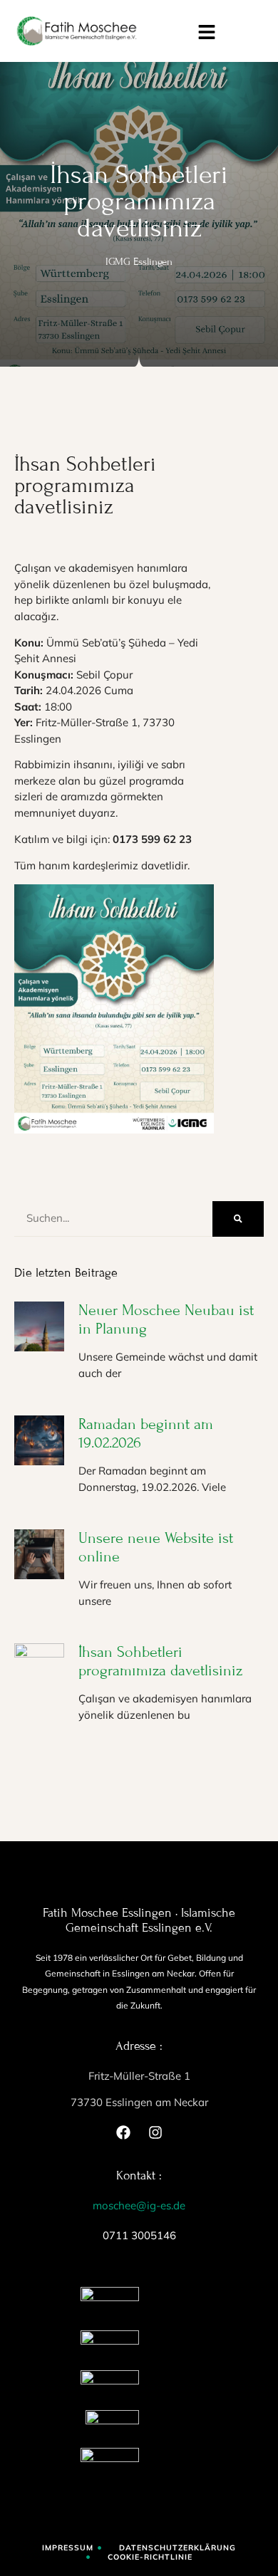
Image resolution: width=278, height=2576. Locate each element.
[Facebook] (123, 2132)
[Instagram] (155, 2132)
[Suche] (238, 1219)
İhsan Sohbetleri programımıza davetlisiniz (160, 1661)
